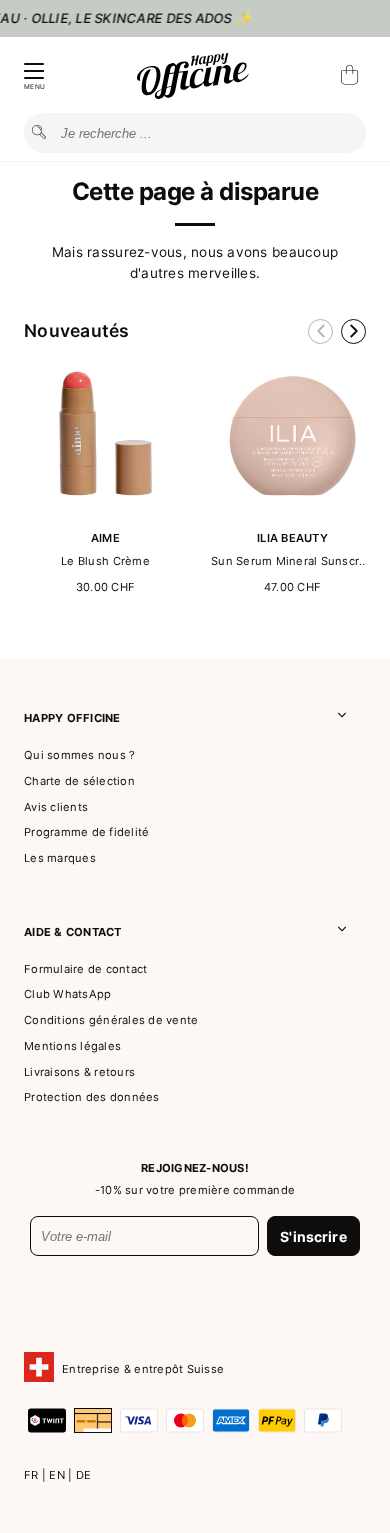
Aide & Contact (73, 932)
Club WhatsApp (67, 994)
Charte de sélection (79, 781)
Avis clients (56, 807)
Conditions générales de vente (111, 1020)
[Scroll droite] (353, 331)
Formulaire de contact (85, 969)
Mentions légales (72, 1046)
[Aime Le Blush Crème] (105, 512)
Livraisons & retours (79, 1072)
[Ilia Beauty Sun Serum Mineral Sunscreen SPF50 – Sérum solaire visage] (292, 512)
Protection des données (92, 1097)
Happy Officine (72, 718)
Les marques (60, 858)
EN (58, 1475)
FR (33, 1475)
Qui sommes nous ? (79, 755)
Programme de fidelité (86, 832)
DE (84, 1475)
